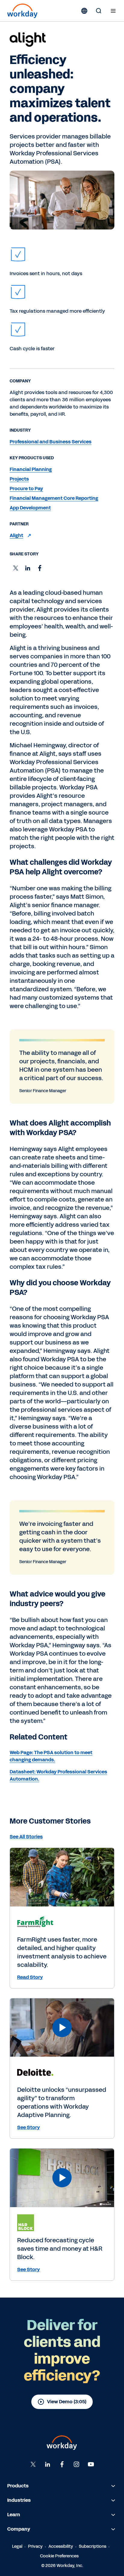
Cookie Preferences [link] (59, 2556)
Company (19, 2529)
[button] (16, 568)
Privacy (35, 2546)
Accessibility (61, 2546)
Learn (14, 2515)
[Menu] (113, 11)
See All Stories (26, 1837)
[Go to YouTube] (91, 2464)
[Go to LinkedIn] (48, 2464)
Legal (17, 2546)
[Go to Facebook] (62, 2464)
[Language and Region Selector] (84, 11)
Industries (19, 2500)
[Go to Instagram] (76, 2464)
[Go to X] (33, 2464)
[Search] (99, 11)
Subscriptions (93, 2546)
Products (18, 2486)
